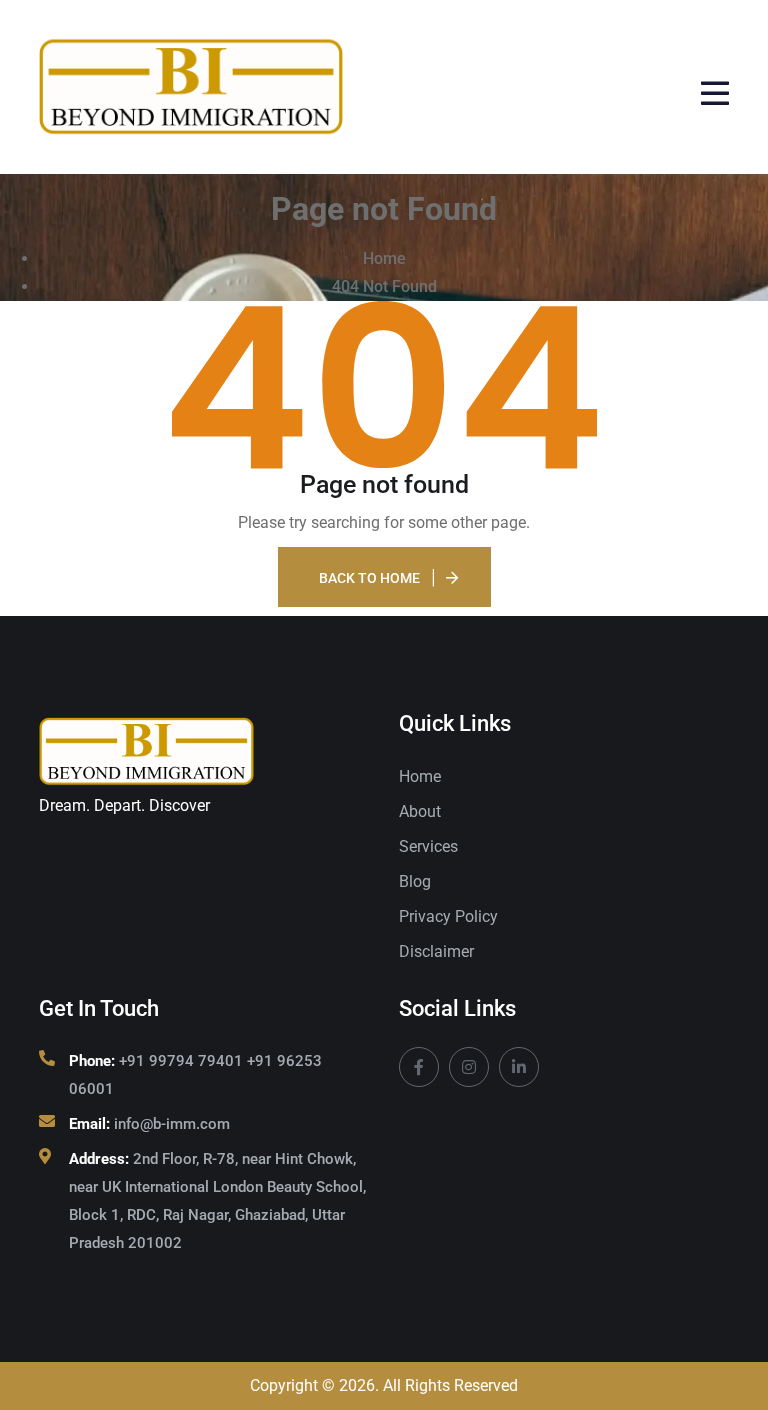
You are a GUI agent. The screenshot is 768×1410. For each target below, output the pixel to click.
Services (428, 846)
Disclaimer (436, 951)
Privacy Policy (448, 916)
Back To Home (369, 578)
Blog (415, 881)
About (420, 811)
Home (420, 776)
